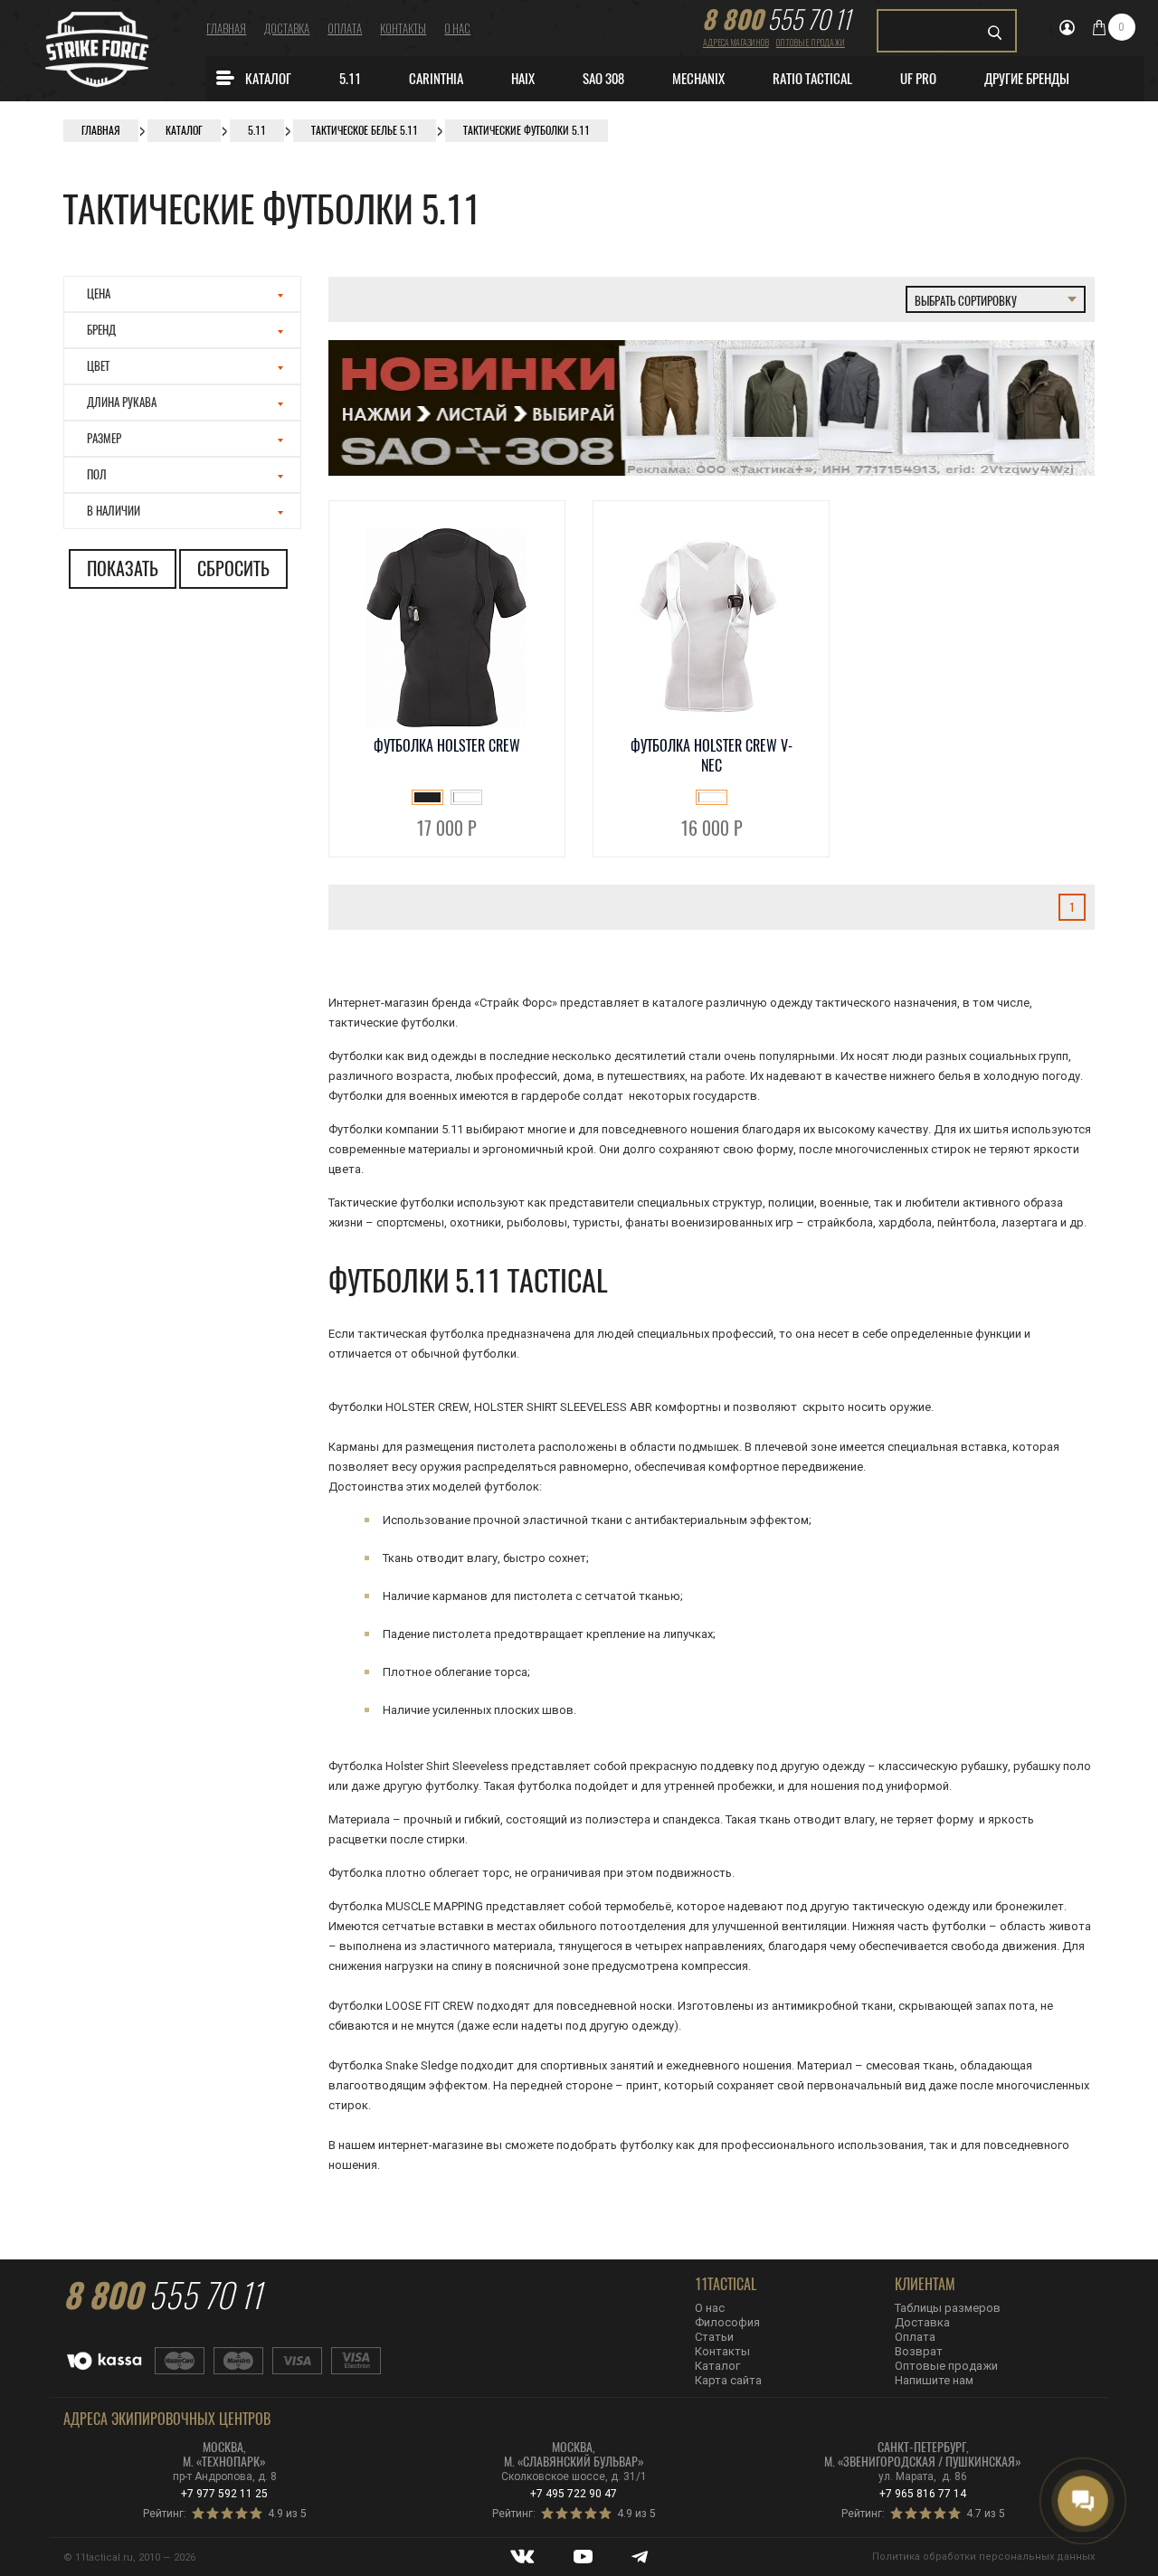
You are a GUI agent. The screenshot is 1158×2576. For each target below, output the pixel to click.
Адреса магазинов (736, 42)
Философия (727, 2322)
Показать (123, 568)
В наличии (114, 511)
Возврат (919, 2351)
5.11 (350, 79)
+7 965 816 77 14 (923, 2494)
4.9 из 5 (287, 2514)
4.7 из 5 (986, 2514)
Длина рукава (122, 402)
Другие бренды (1027, 79)
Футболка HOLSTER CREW (447, 746)
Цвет (98, 366)
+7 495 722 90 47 (574, 2494)
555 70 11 (776, 19)
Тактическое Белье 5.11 (365, 130)
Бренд (101, 330)
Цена (99, 294)
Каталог (268, 79)
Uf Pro (918, 79)
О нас (457, 28)
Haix (523, 79)
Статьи (714, 2337)
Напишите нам (934, 2380)
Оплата (345, 28)
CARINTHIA (436, 79)
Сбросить (233, 568)
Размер (104, 438)
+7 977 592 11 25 (224, 2494)
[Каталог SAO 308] (712, 472)
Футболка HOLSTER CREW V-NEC (712, 756)
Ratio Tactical (812, 79)
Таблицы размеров (948, 2308)
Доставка (287, 28)
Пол (97, 474)
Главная (226, 28)
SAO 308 (603, 79)
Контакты (403, 28)
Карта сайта (728, 2380)
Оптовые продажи (811, 42)
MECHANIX (698, 79)
